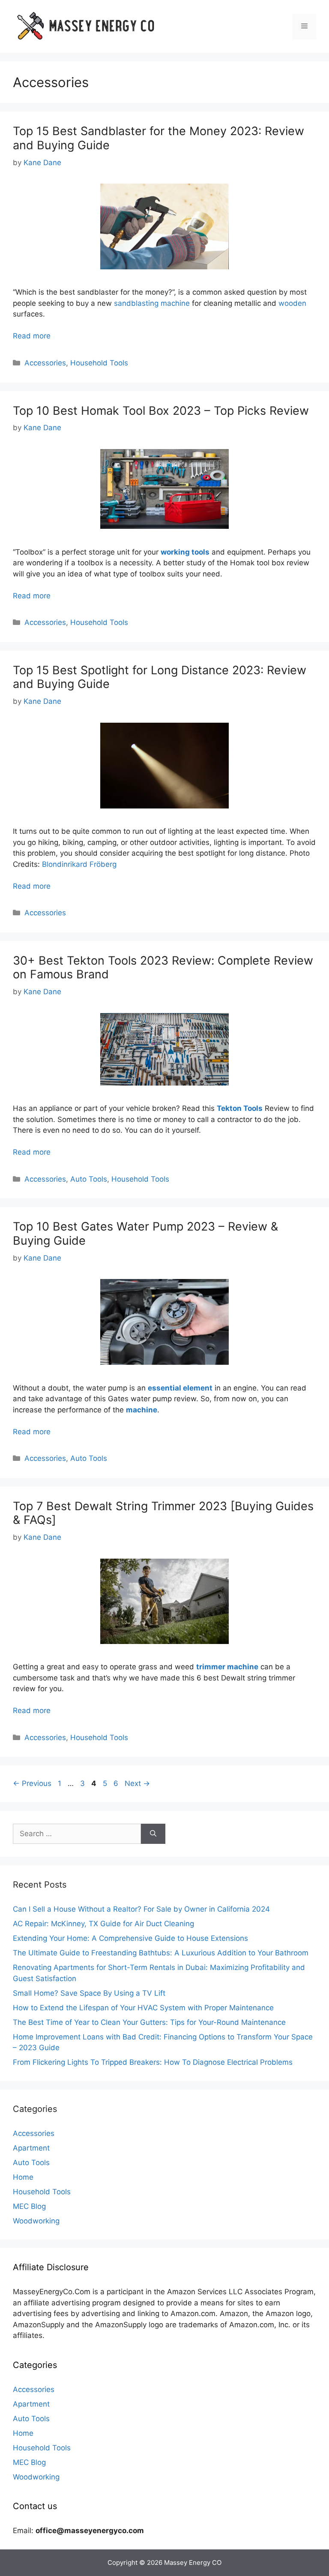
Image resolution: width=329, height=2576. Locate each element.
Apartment (31, 2148)
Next (137, 1783)
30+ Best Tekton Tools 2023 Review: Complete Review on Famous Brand (163, 967)
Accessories (45, 363)
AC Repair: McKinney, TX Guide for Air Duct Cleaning (103, 1924)
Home (23, 2177)
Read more (32, 336)
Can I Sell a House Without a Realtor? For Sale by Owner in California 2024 (141, 1909)
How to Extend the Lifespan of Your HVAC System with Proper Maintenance (143, 2008)
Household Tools (99, 363)
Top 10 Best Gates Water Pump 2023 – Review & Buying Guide (145, 1233)
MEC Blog (29, 2206)
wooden (292, 303)
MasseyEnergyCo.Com (52, 2292)
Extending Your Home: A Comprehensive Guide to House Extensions (130, 1938)
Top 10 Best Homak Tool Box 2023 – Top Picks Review (161, 411)
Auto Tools (89, 1179)
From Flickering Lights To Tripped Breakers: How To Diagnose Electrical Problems (153, 2062)
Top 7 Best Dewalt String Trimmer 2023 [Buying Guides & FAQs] (163, 1513)
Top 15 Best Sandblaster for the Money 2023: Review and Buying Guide (159, 138)
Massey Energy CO (193, 2562)
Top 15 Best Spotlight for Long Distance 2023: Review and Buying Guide (160, 677)
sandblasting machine (152, 303)
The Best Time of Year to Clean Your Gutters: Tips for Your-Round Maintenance (149, 2022)
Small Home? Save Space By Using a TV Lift (89, 1993)
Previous (32, 1783)
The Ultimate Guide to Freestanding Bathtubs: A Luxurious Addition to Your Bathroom (161, 1953)
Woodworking (36, 2221)
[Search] (153, 1834)
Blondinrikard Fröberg (79, 864)
